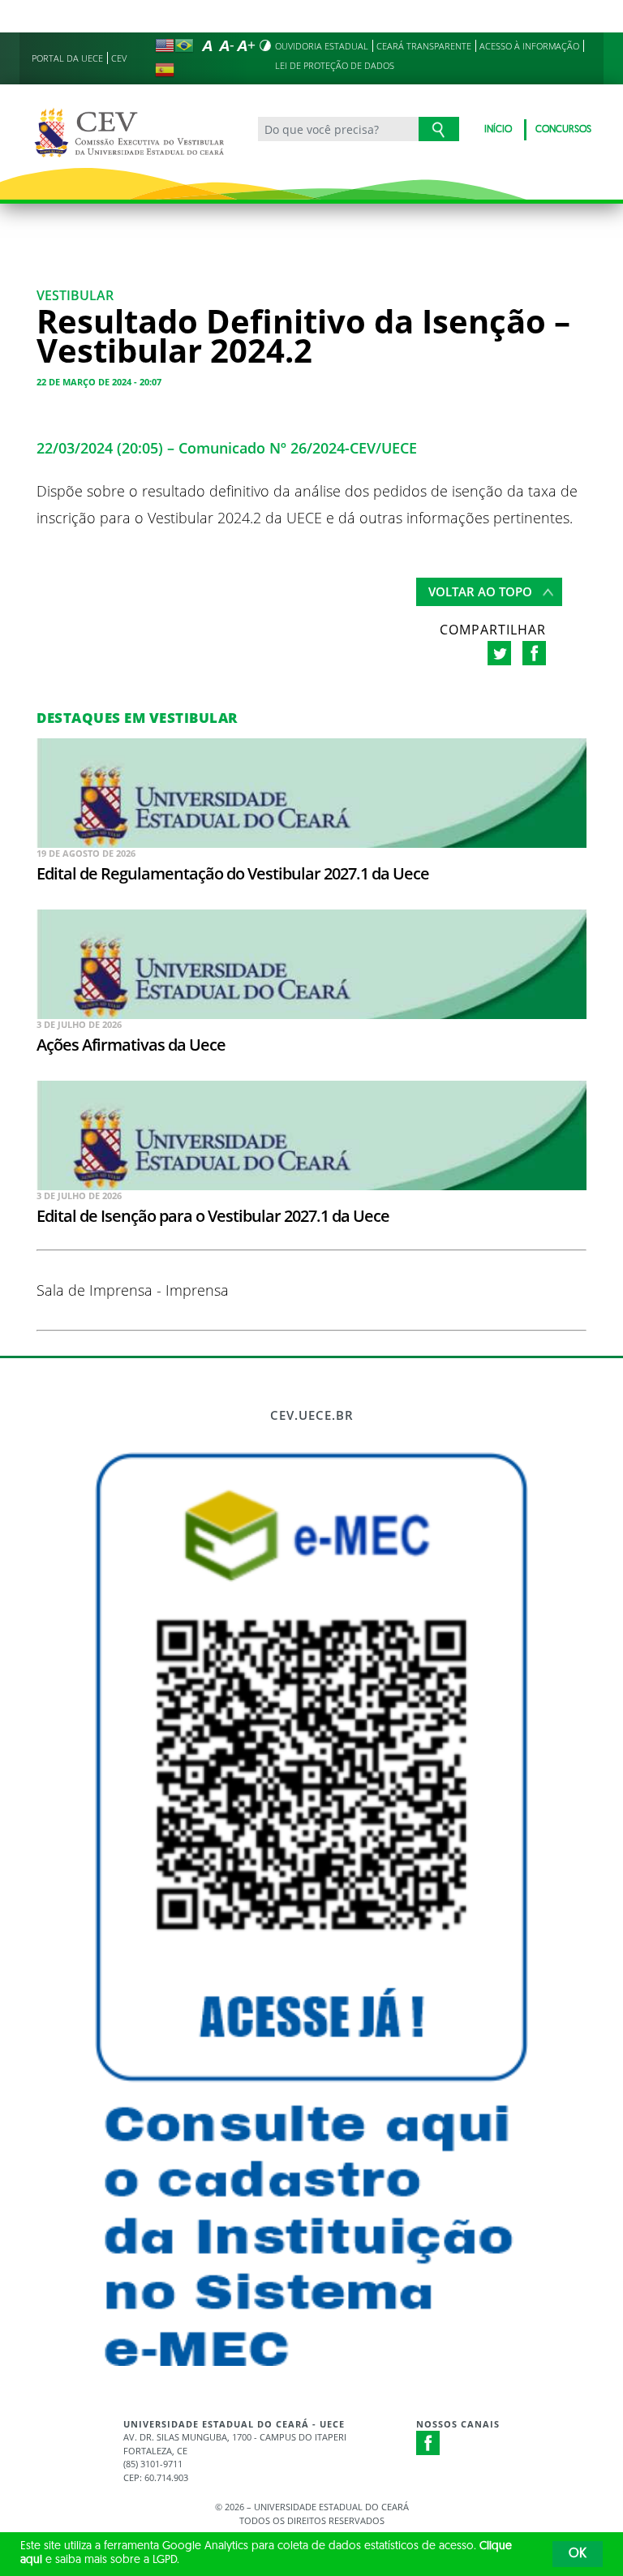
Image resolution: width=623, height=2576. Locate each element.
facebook (534, 653)
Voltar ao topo (480, 591)
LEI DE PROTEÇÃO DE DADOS (335, 65)
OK (578, 2554)
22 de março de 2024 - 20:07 (99, 382)
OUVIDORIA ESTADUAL (322, 46)
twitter (499, 653)
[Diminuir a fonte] (226, 45)
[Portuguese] (184, 45)
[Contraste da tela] (265, 45)
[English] (165, 45)
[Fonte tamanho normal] (207, 45)
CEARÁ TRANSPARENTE (424, 46)
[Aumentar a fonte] (246, 45)
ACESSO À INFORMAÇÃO (529, 46)
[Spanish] (165, 70)
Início (498, 130)
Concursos (563, 130)
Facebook (428, 2443)
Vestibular (75, 295)
